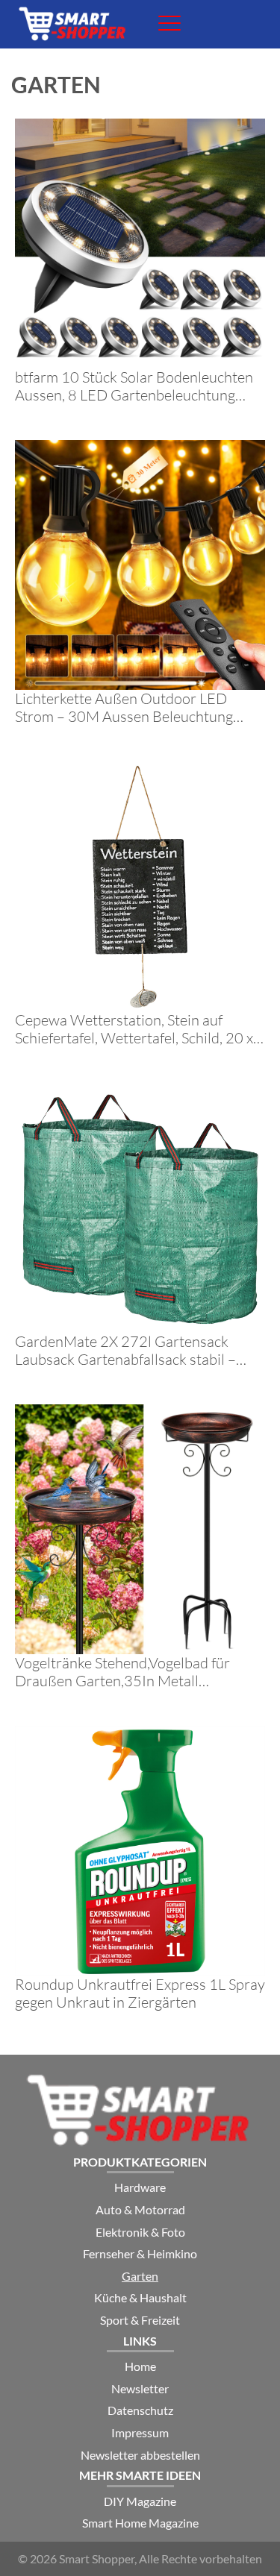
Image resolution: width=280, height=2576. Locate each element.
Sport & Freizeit (140, 2320)
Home (140, 2366)
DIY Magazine (140, 2501)
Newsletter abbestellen (140, 2455)
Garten (140, 2276)
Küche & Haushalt (140, 2297)
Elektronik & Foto (140, 2232)
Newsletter (140, 2388)
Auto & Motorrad (140, 2209)
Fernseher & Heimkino (140, 2253)
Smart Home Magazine (140, 2523)
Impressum (140, 2432)
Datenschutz (140, 2410)
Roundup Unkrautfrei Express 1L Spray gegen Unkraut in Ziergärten (140, 1994)
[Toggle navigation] (169, 23)
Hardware (140, 2187)
